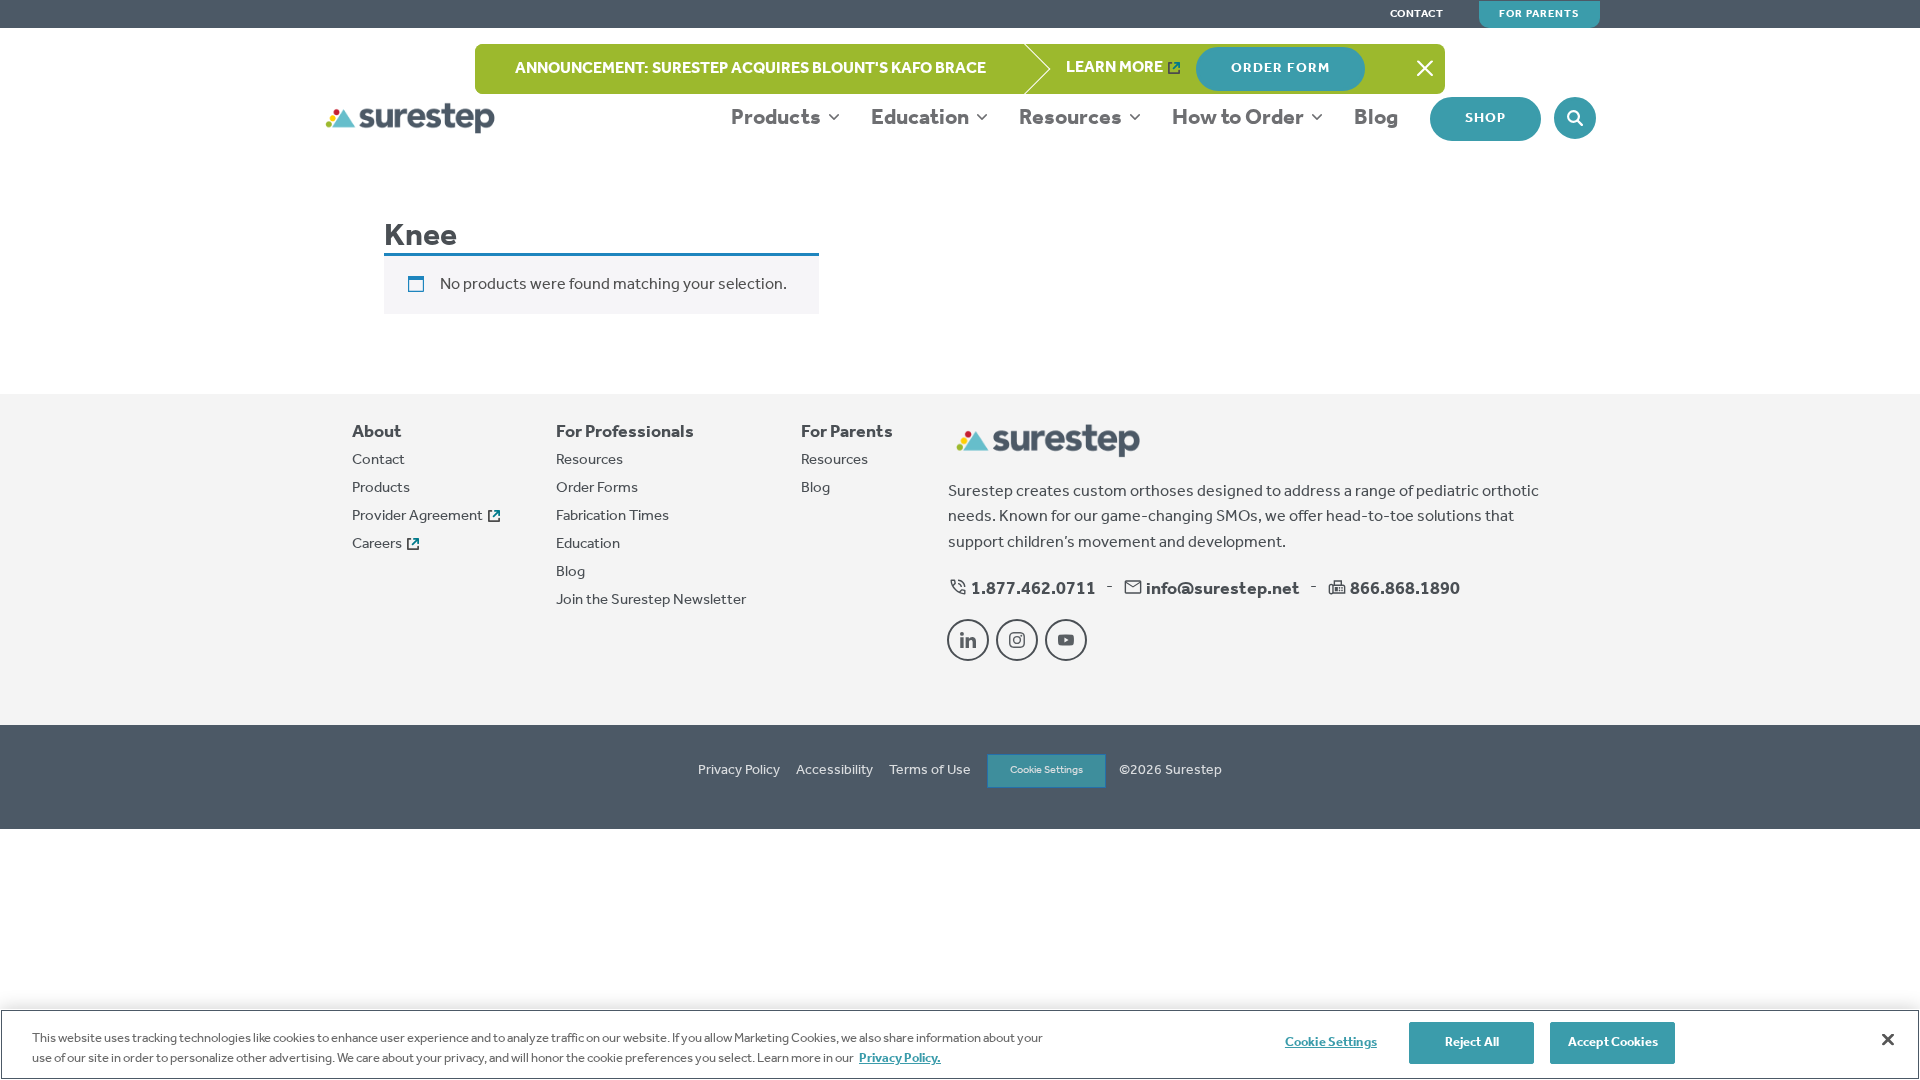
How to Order (1240, 118)
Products (778, 118)
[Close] (1888, 1039)
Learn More (1114, 67)
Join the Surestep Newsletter (651, 600)
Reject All (1472, 1042)
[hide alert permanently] (1425, 69)
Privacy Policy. (900, 1058)
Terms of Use (930, 771)
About (377, 432)
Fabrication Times (612, 516)
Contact (1417, 14)
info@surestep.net (1223, 589)
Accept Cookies (1613, 1042)
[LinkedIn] (968, 640)
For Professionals (625, 432)
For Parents (1539, 14)
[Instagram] (1017, 640)
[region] (960, 1044)
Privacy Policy (739, 771)
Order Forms (597, 488)
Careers (377, 544)
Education (922, 118)
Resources (1072, 118)
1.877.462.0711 (1032, 589)
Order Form (1280, 68)
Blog (1376, 118)
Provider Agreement (417, 516)
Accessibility (834, 771)
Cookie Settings (1046, 770)
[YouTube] (1066, 640)
